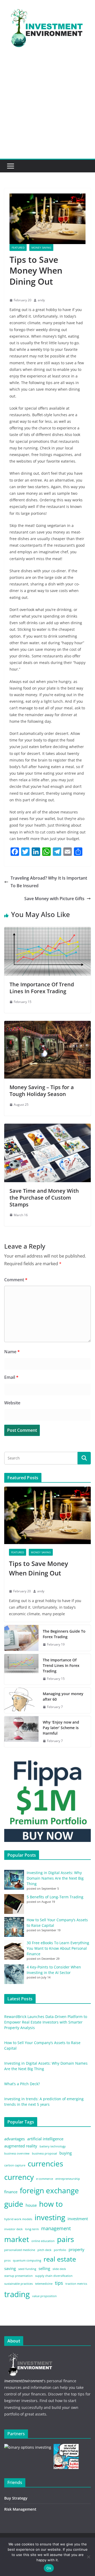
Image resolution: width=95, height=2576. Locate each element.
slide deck (59, 2269)
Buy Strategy (16, 2498)
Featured (18, 248)
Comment (16, 1280)
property (77, 2249)
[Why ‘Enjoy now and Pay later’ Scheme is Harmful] (21, 1732)
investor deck (13, 2229)
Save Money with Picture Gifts (54, 899)
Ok (49, 2568)
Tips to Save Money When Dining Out (39, 1568)
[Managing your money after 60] (21, 1700)
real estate (60, 2259)
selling (44, 2268)
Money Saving (41, 248)
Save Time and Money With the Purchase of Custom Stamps (44, 1198)
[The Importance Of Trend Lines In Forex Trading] (47, 931)
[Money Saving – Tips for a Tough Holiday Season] (47, 1025)
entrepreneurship (68, 2179)
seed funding (27, 2269)
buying (66, 2153)
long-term (32, 2229)
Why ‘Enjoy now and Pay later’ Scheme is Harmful (61, 1728)
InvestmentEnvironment (24, 2381)
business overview (17, 2153)
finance (11, 2192)
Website (12, 1403)
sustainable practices (18, 2284)
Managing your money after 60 (63, 1696)
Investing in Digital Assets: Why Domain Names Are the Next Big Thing (55, 1878)
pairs (65, 2239)
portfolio (60, 2250)
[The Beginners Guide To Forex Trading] (21, 1638)
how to (51, 2204)
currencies (45, 2163)
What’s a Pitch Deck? (22, 2084)
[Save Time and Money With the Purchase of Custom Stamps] (47, 1127)
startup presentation (18, 2276)
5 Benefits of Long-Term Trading (55, 1897)
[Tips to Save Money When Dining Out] (47, 1515)
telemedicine (44, 2284)
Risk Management (20, 2509)
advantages (15, 2139)
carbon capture (15, 2165)
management (56, 2228)
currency (19, 2177)
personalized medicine (20, 2250)
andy (41, 300)
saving (10, 2268)
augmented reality (21, 2146)
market (17, 2239)
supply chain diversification (54, 2276)
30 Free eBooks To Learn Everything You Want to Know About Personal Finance (58, 1948)
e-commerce (45, 2179)
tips (59, 2283)
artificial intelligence (45, 2139)
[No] (88, 2557)
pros (7, 2260)
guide (14, 2204)
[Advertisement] (47, 109)
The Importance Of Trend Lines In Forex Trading (42, 988)
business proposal (44, 2153)
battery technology (53, 2146)
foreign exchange (49, 2190)
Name (12, 1352)
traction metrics (76, 2284)
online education (43, 2241)
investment (78, 2219)
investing (50, 2217)
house (31, 2205)
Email (11, 1377)
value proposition (44, 2296)
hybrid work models (18, 2219)
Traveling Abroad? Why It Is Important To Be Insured (49, 882)
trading (17, 2294)
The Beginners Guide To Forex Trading (64, 1634)
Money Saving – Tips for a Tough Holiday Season (42, 1091)
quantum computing (27, 2260)
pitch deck (44, 2250)
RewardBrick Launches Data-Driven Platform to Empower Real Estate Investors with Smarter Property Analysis (46, 2022)
